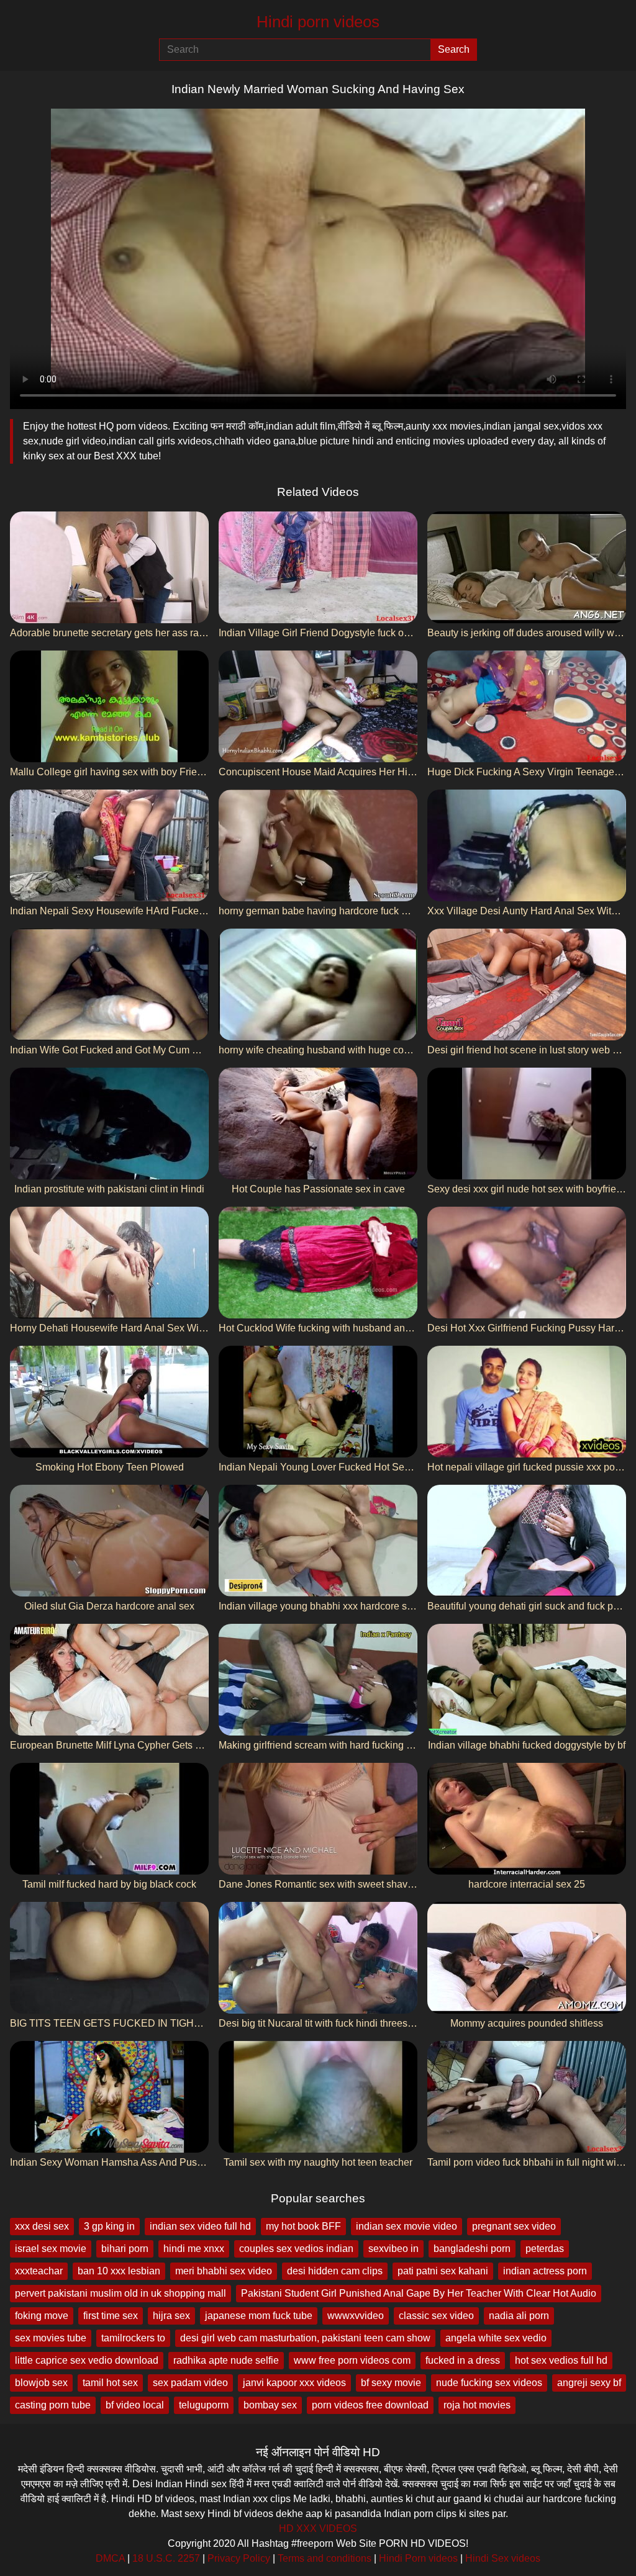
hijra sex (171, 2316)
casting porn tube (53, 2405)
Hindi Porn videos (418, 2558)
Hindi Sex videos (503, 2558)
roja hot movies (477, 2405)
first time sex (111, 2316)
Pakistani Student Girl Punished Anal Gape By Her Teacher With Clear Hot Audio (419, 2293)
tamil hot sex (110, 2383)
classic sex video (436, 2316)
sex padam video (190, 2383)
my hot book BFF (303, 2226)
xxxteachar (39, 2271)
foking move (42, 2316)
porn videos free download (370, 2405)
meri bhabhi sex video (224, 2271)
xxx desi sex (42, 2226)
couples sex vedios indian (296, 2249)
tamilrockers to (133, 2338)
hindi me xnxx (194, 2249)
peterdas (545, 2249)
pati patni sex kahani (443, 2271)
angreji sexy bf (589, 2383)
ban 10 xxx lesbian (119, 2271)
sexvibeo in (393, 2249)
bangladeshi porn (472, 2249)
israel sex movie (51, 2249)
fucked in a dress (463, 2360)
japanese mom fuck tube (259, 2316)
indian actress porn (545, 2271)
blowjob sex (41, 2383)
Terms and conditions (325, 2558)
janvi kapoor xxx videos (294, 2383)
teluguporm (204, 2405)
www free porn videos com (352, 2360)
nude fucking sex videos (489, 2383)
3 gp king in (109, 2226)
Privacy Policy (239, 2558)
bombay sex (270, 2405)
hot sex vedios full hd (561, 2360)
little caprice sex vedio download (87, 2360)
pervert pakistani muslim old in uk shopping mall (120, 2293)
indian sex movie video (407, 2226)
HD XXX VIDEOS (318, 2529)
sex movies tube (51, 2338)
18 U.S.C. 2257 (166, 2558)
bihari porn (125, 2249)
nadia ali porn (519, 2316)
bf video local (135, 2405)
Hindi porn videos (318, 22)
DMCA (110, 2558)
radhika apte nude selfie (226, 2360)
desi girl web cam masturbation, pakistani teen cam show (305, 2338)
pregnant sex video (514, 2226)
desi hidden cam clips (335, 2271)
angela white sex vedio (496, 2338)
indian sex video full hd (200, 2226)
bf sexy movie (391, 2383)
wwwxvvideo (356, 2316)
